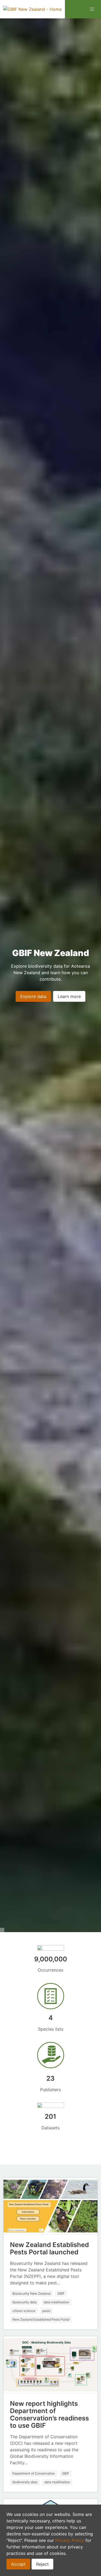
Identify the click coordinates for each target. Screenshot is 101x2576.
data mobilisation (56, 2302)
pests (46, 2311)
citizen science (24, 2311)
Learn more (69, 996)
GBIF (61, 2293)
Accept (18, 2564)
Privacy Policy (70, 2540)
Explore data (33, 996)
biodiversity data (25, 2482)
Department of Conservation (34, 2473)
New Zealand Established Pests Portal (41, 2319)
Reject (42, 2564)
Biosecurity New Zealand (31, 2293)
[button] (92, 9)
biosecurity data (25, 2302)
